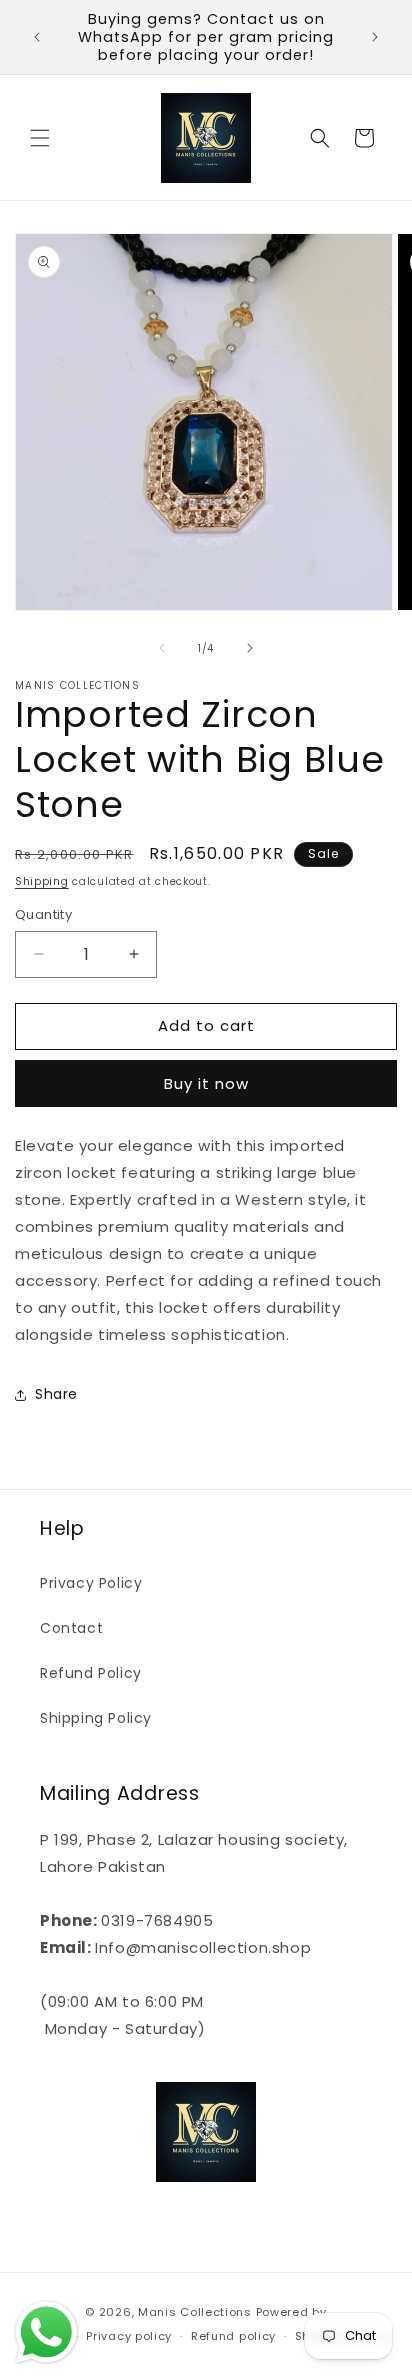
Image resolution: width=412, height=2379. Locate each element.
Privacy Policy (91, 1583)
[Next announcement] (375, 37)
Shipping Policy (96, 1718)
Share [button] (56, 1394)
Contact (71, 1628)
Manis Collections (195, 2312)
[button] (40, 138)
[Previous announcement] (37, 37)
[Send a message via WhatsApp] (46, 2332)
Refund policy (233, 2336)
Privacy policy (129, 2336)
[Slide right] (250, 648)
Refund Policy (91, 1673)
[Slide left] (162, 648)
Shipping (42, 881)
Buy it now (206, 1083)
